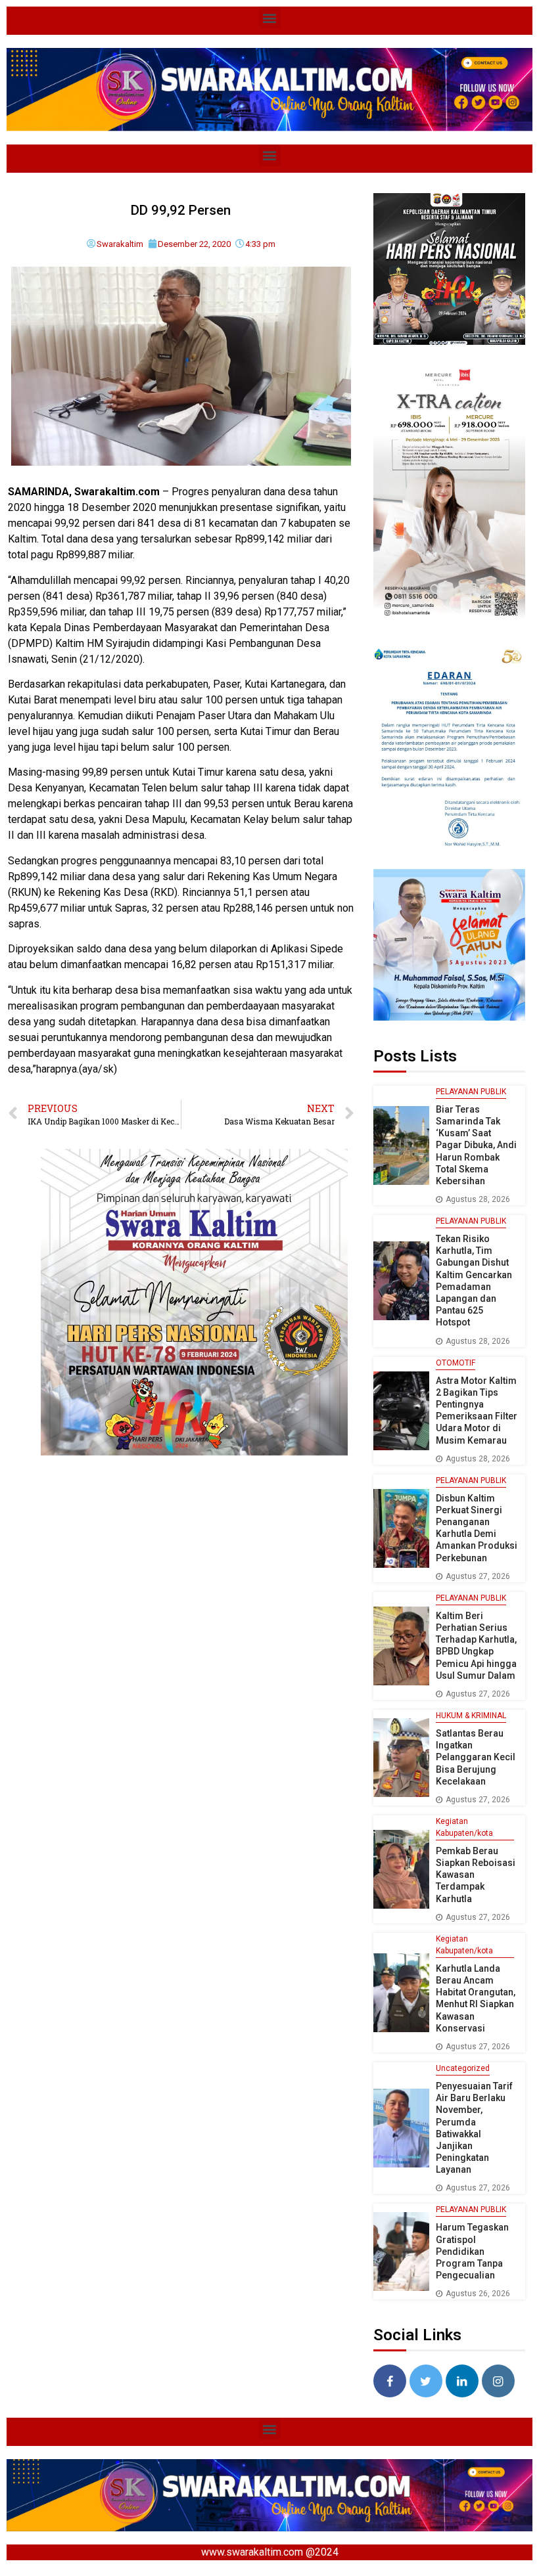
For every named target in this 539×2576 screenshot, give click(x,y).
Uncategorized (463, 2068)
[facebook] (390, 2381)
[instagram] (498, 2381)
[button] (270, 17)
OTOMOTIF (456, 1363)
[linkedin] (462, 2381)
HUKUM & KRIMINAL (471, 1716)
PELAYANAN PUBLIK (471, 1092)
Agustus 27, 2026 (478, 1576)
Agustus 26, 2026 (478, 2294)
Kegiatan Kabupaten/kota (464, 1827)
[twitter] (426, 2381)
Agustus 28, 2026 (478, 1199)
